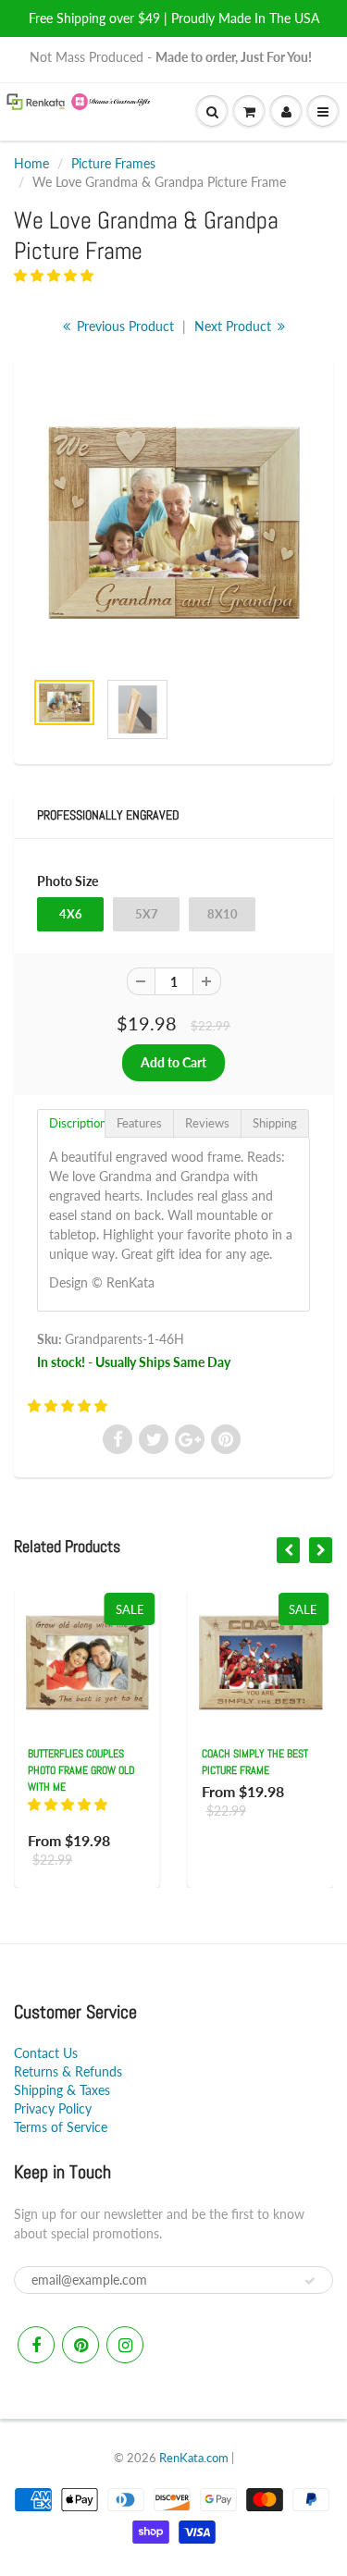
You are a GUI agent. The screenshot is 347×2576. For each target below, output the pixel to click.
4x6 (71, 914)
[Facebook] (36, 2345)
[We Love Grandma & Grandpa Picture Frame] (173, 523)
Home (31, 163)
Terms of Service (61, 2127)
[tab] (71, 1123)
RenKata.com (194, 2458)
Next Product (235, 326)
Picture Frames (113, 163)
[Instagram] (125, 2345)
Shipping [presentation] (275, 1123)
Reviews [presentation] (207, 1123)
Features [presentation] (139, 1123)
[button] (56, 275)
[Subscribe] (310, 2281)
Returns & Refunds (68, 2071)
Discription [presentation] (77, 1123)
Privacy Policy (53, 2108)
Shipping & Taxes (62, 2090)
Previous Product (124, 326)
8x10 (223, 914)
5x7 (147, 914)
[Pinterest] (81, 2345)
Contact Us (46, 2053)
